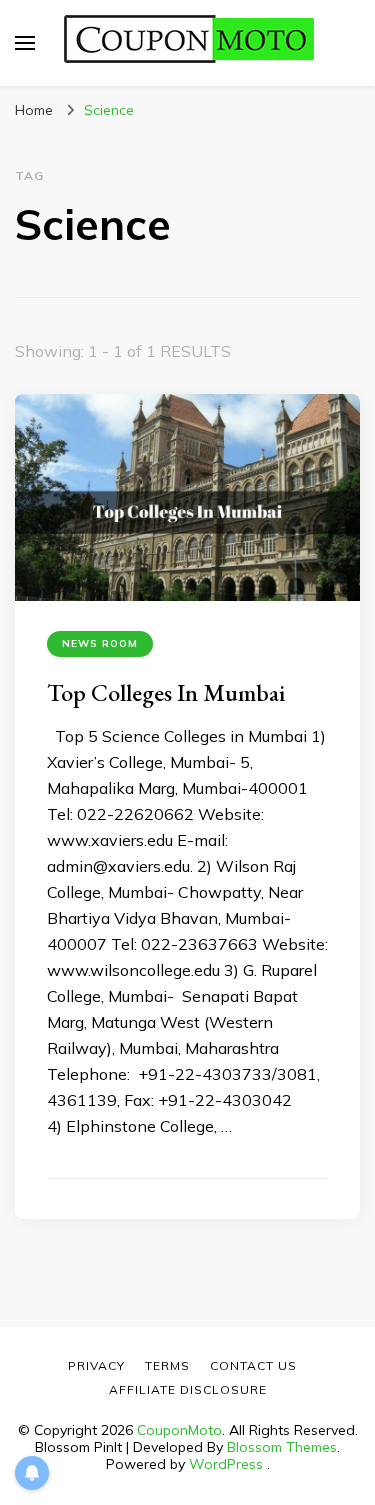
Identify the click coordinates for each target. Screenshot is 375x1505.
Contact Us (253, 1365)
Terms (167, 1365)
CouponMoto (179, 1430)
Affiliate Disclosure (188, 1389)
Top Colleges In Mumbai (166, 692)
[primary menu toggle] (25, 43)
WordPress (226, 1464)
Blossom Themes (282, 1447)
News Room (100, 643)
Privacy (96, 1365)
